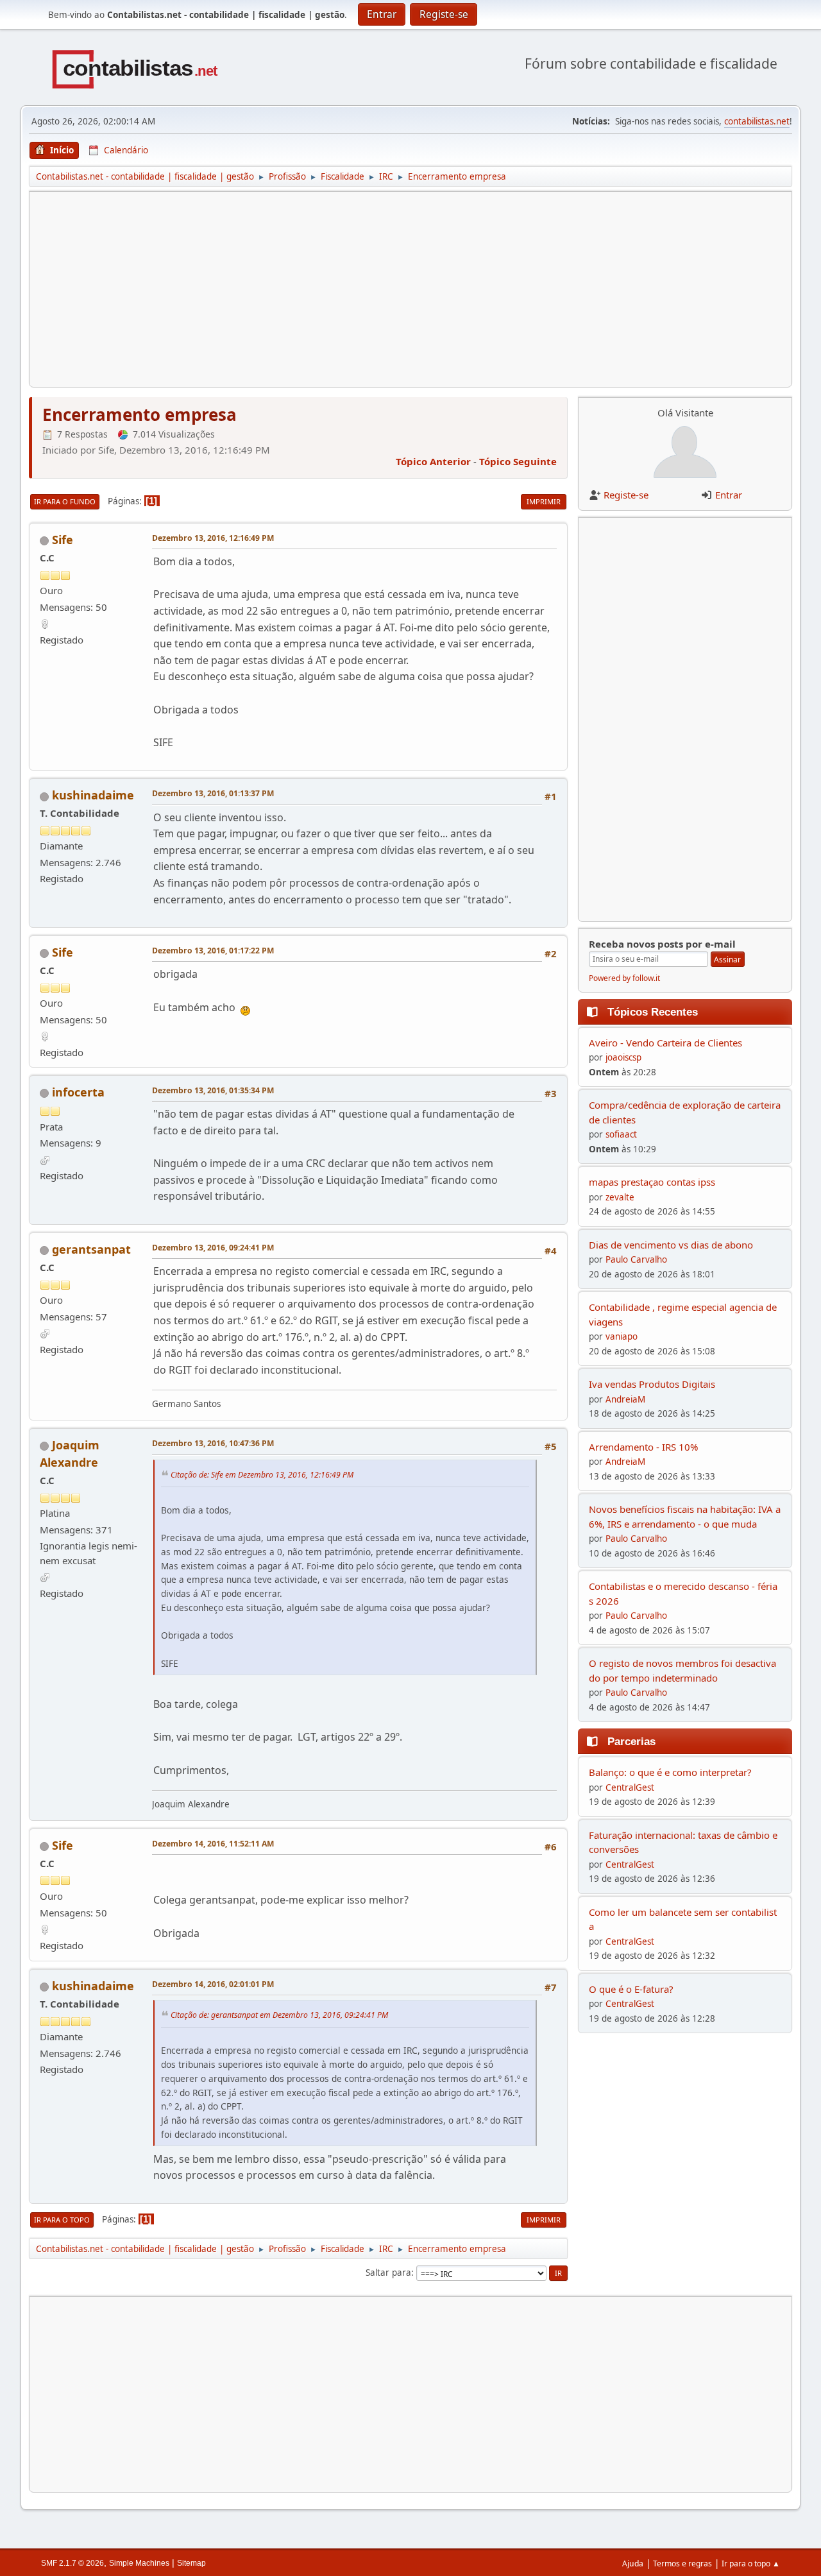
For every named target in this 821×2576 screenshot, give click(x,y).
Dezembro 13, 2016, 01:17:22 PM (213, 951)
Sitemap (191, 2563)
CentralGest (630, 1787)
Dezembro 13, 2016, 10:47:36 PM (213, 1443)
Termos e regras (682, 2563)
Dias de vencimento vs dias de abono (671, 1245)
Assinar (727, 960)
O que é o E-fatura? (631, 1989)
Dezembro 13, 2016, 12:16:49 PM (213, 538)
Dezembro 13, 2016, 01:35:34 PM (213, 1090)
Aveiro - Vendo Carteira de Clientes (665, 1043)
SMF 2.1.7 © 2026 (72, 2563)
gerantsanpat (91, 1249)
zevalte (620, 1197)
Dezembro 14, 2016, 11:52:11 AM (213, 1844)
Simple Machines (139, 2563)
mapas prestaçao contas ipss (652, 1182)
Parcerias (631, 1741)
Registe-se (626, 495)
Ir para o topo (62, 2220)
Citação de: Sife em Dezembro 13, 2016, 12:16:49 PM (262, 1474)
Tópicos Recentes (653, 1012)
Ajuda (633, 2563)
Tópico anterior (433, 461)
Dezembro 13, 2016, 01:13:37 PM (213, 793)
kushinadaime (93, 795)
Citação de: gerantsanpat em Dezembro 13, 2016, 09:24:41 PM (279, 2015)
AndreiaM (625, 1399)
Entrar (729, 495)
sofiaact (621, 1134)
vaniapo (622, 1336)
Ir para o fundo (65, 501)
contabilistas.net (757, 121)
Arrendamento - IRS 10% (643, 1447)
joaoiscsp (623, 1057)
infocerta (78, 1092)
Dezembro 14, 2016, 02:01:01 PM (213, 1984)
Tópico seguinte (518, 461)
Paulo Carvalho (636, 1259)
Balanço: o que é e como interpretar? (670, 1772)
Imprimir (544, 501)
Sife (63, 540)
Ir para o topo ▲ (751, 2563)
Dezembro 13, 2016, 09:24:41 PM (213, 1248)
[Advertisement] (410, 289)
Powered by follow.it (624, 978)
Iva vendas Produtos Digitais (652, 1384)
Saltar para (388, 2273)
